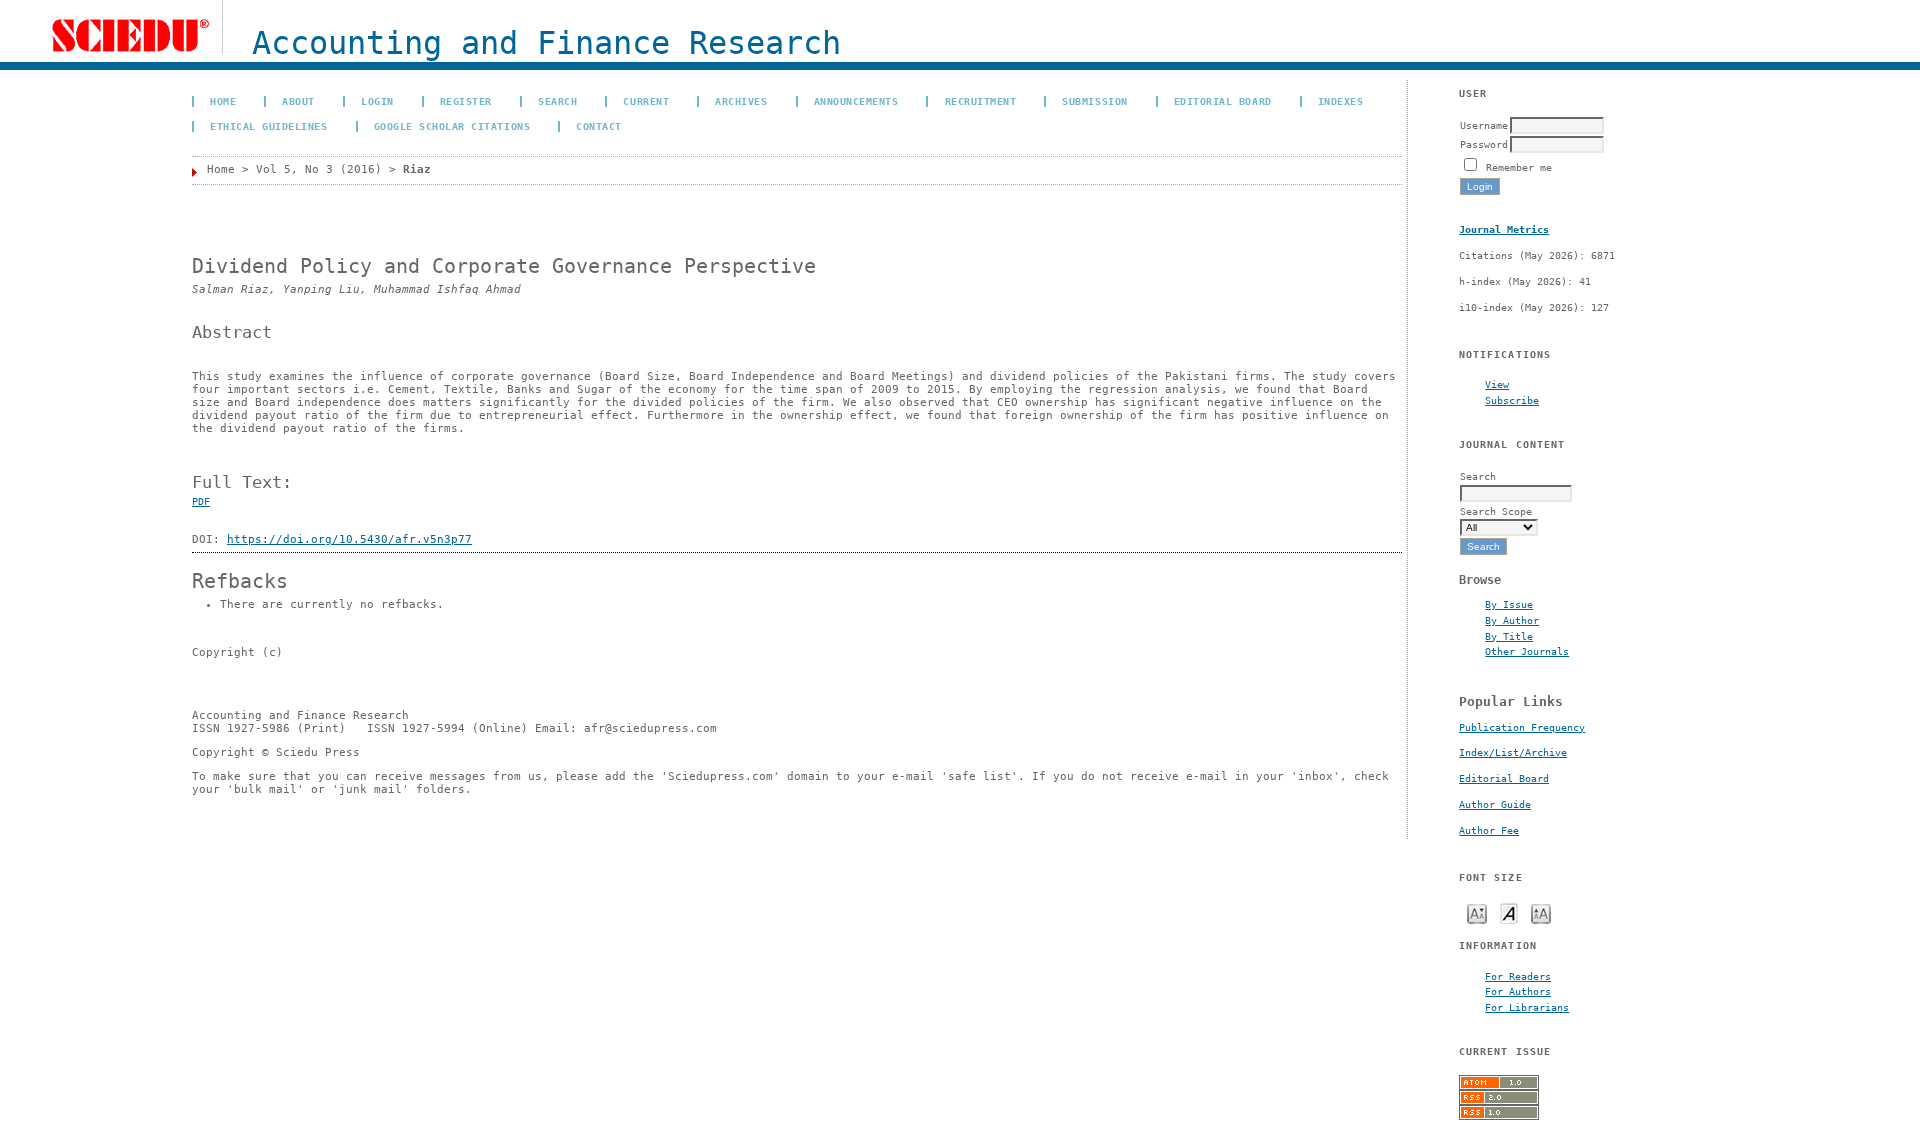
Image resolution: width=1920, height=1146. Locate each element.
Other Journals (1527, 651)
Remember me (1519, 167)
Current (646, 101)
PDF (201, 501)
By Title (1509, 636)
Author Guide (1495, 804)
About (298, 101)
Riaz (417, 169)
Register (466, 101)
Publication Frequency (1522, 727)
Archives (741, 101)
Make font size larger (1541, 912)
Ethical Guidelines (268, 126)
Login (377, 101)
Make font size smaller (1477, 912)
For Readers (1518, 976)
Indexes (1341, 101)
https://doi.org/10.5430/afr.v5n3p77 (349, 539)
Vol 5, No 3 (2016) (319, 169)
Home (223, 101)
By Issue (1509, 604)
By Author (1512, 620)
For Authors (1518, 991)
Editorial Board (1504, 778)
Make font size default (1509, 912)
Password (1484, 144)
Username (1484, 125)
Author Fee (1489, 830)
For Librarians (1527, 1007)
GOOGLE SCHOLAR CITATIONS (452, 126)
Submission (1094, 101)
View (1497, 384)
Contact (599, 126)
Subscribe (1512, 400)
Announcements (856, 101)
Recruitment (981, 101)
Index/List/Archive (1513, 752)
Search (557, 101)
